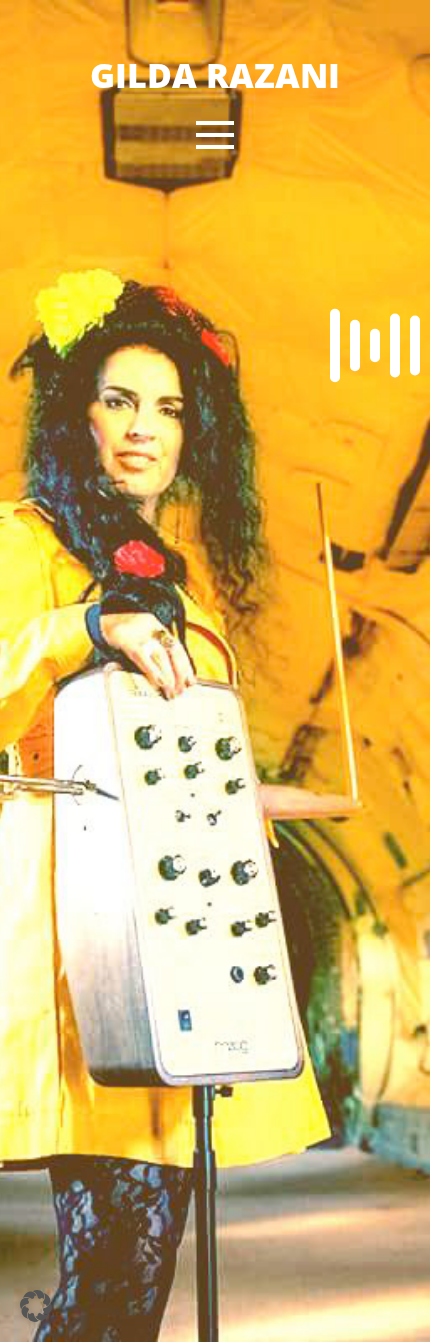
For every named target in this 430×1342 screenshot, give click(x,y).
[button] (215, 135)
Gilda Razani (215, 75)
